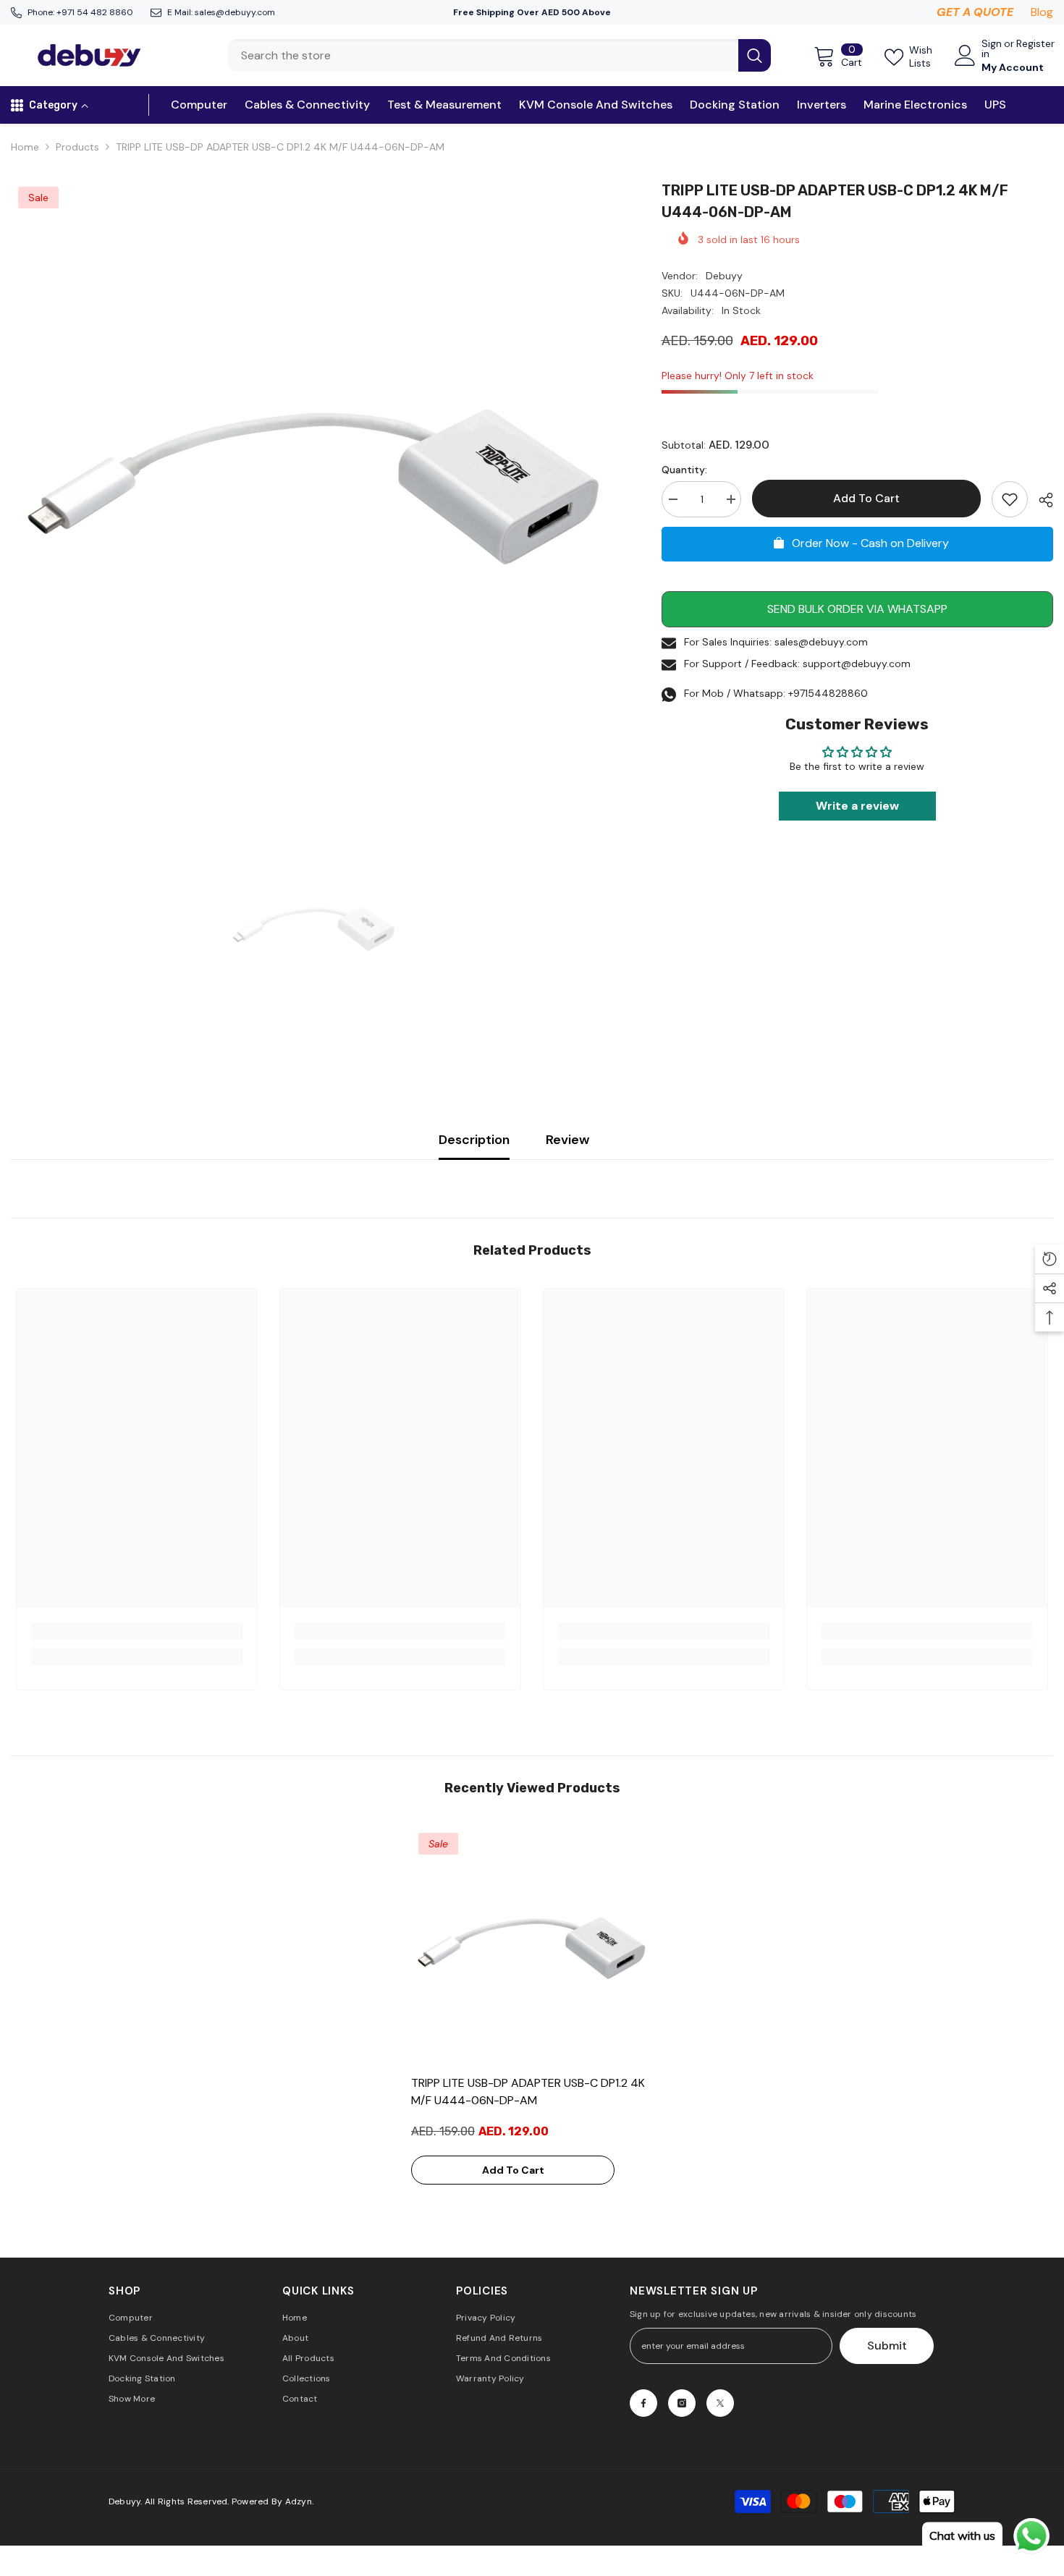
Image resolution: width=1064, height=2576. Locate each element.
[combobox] (483, 55)
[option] (314, 483)
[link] (137, 1631)
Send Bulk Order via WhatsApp (857, 609)
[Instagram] (682, 2403)
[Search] (499, 55)
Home (25, 147)
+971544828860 (828, 693)
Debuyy (724, 276)
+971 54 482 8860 (95, 12)
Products (77, 147)
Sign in (992, 48)
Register (1035, 44)
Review (567, 1140)
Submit (887, 2346)
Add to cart (868, 498)
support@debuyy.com (857, 664)
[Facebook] (643, 2403)
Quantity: (684, 470)
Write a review (857, 806)
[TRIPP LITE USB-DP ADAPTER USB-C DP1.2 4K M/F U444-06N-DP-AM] (532, 1946)
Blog (1042, 12)
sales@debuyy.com (235, 12)
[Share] (1040, 500)
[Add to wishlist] (1010, 499)
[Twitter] (720, 2403)
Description (474, 1140)
